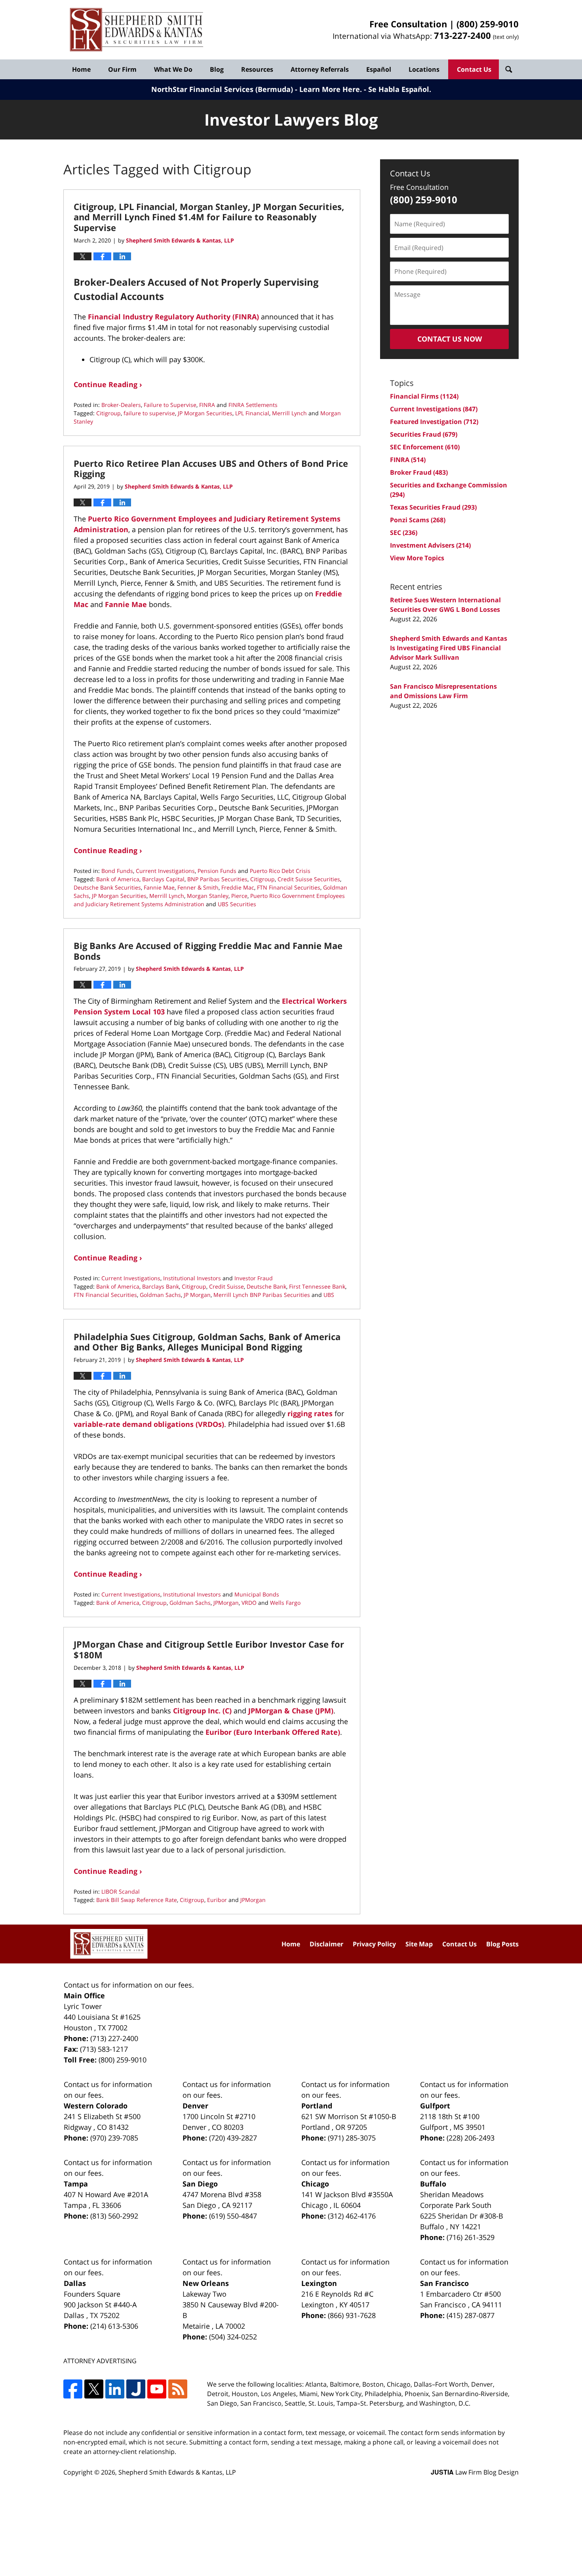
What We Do (173, 69)
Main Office (84, 1995)
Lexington (319, 2283)
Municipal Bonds (257, 1594)
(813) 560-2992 (114, 2216)
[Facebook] (73, 2389)
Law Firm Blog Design (475, 2472)
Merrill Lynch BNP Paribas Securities (262, 1295)
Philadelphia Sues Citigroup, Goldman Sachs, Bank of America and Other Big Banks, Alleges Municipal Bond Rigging (207, 1342)
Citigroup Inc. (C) (203, 1711)
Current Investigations (165, 871)
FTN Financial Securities (289, 887)
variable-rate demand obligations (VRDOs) (149, 1424)
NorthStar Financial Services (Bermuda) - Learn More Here (256, 89)
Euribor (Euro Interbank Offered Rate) (273, 1732)
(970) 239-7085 (114, 2138)
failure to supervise (149, 413)
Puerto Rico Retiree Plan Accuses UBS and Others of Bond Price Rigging (211, 468)
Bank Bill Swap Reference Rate (137, 1900)
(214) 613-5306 (114, 2326)
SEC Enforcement (425, 447)
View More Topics (417, 558)
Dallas (75, 2283)
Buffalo (433, 2184)
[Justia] (136, 2389)
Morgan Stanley (208, 896)
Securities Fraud (424, 434)
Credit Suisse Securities (309, 879)
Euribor (217, 1900)
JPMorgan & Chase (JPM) (291, 1711)
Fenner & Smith (198, 887)
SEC (404, 533)
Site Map (419, 1944)
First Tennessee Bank (317, 1286)
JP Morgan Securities (205, 413)
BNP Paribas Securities (217, 879)
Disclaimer (326, 1944)
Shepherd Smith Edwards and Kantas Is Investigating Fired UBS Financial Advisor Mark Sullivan (449, 648)
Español (379, 69)
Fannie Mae (126, 604)
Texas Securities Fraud (433, 507)
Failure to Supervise (170, 405)
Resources (257, 69)
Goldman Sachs (160, 1295)
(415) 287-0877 (471, 2315)
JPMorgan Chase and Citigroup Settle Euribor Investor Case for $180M (209, 1649)
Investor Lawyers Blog (137, 30)
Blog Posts (502, 1944)
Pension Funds (217, 871)
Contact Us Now (450, 339)
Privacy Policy (374, 1944)
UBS (329, 1295)
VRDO (249, 1603)
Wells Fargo (285, 1603)
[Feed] (178, 2389)
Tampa (76, 2184)
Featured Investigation (434, 422)
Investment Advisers (430, 545)
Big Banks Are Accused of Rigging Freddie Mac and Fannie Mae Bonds (208, 951)
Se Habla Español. (400, 89)
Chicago (315, 2184)
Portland (317, 2106)
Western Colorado (96, 2106)
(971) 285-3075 (352, 2138)
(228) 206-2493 (471, 2138)
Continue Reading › (108, 384)
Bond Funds (117, 871)
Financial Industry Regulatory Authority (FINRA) (174, 317)
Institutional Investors (192, 1278)
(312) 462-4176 (352, 2216)
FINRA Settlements (253, 405)
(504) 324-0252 (233, 2337)
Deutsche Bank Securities (107, 887)
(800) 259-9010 (488, 24)
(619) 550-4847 (233, 2216)
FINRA (207, 405)
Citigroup (108, 413)
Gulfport (435, 2106)
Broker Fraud (419, 472)
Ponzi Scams (418, 520)
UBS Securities (237, 904)
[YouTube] (157, 2389)
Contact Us (474, 69)
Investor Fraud (254, 1278)
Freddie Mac (238, 887)
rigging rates (311, 1413)
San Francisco (444, 2283)
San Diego (200, 2184)
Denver (195, 2106)
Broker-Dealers (121, 405)
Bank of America (118, 879)
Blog (217, 69)
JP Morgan (197, 1295)
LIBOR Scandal (121, 1891)
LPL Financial (252, 413)
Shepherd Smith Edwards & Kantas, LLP (177, 2472)
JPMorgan (226, 1603)
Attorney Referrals (320, 69)
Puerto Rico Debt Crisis (280, 871)
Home (81, 69)
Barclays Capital (163, 879)
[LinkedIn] (115, 2389)
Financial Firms (424, 396)
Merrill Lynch (289, 413)
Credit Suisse (226, 1286)
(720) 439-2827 (233, 2138)
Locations (424, 69)
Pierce (239, 896)
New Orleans (206, 2283)
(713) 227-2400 (114, 2038)
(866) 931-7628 (352, 2315)
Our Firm (122, 69)
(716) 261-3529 (471, 2237)
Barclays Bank (161, 1286)
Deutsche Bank (266, 1286)
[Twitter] (94, 2389)
